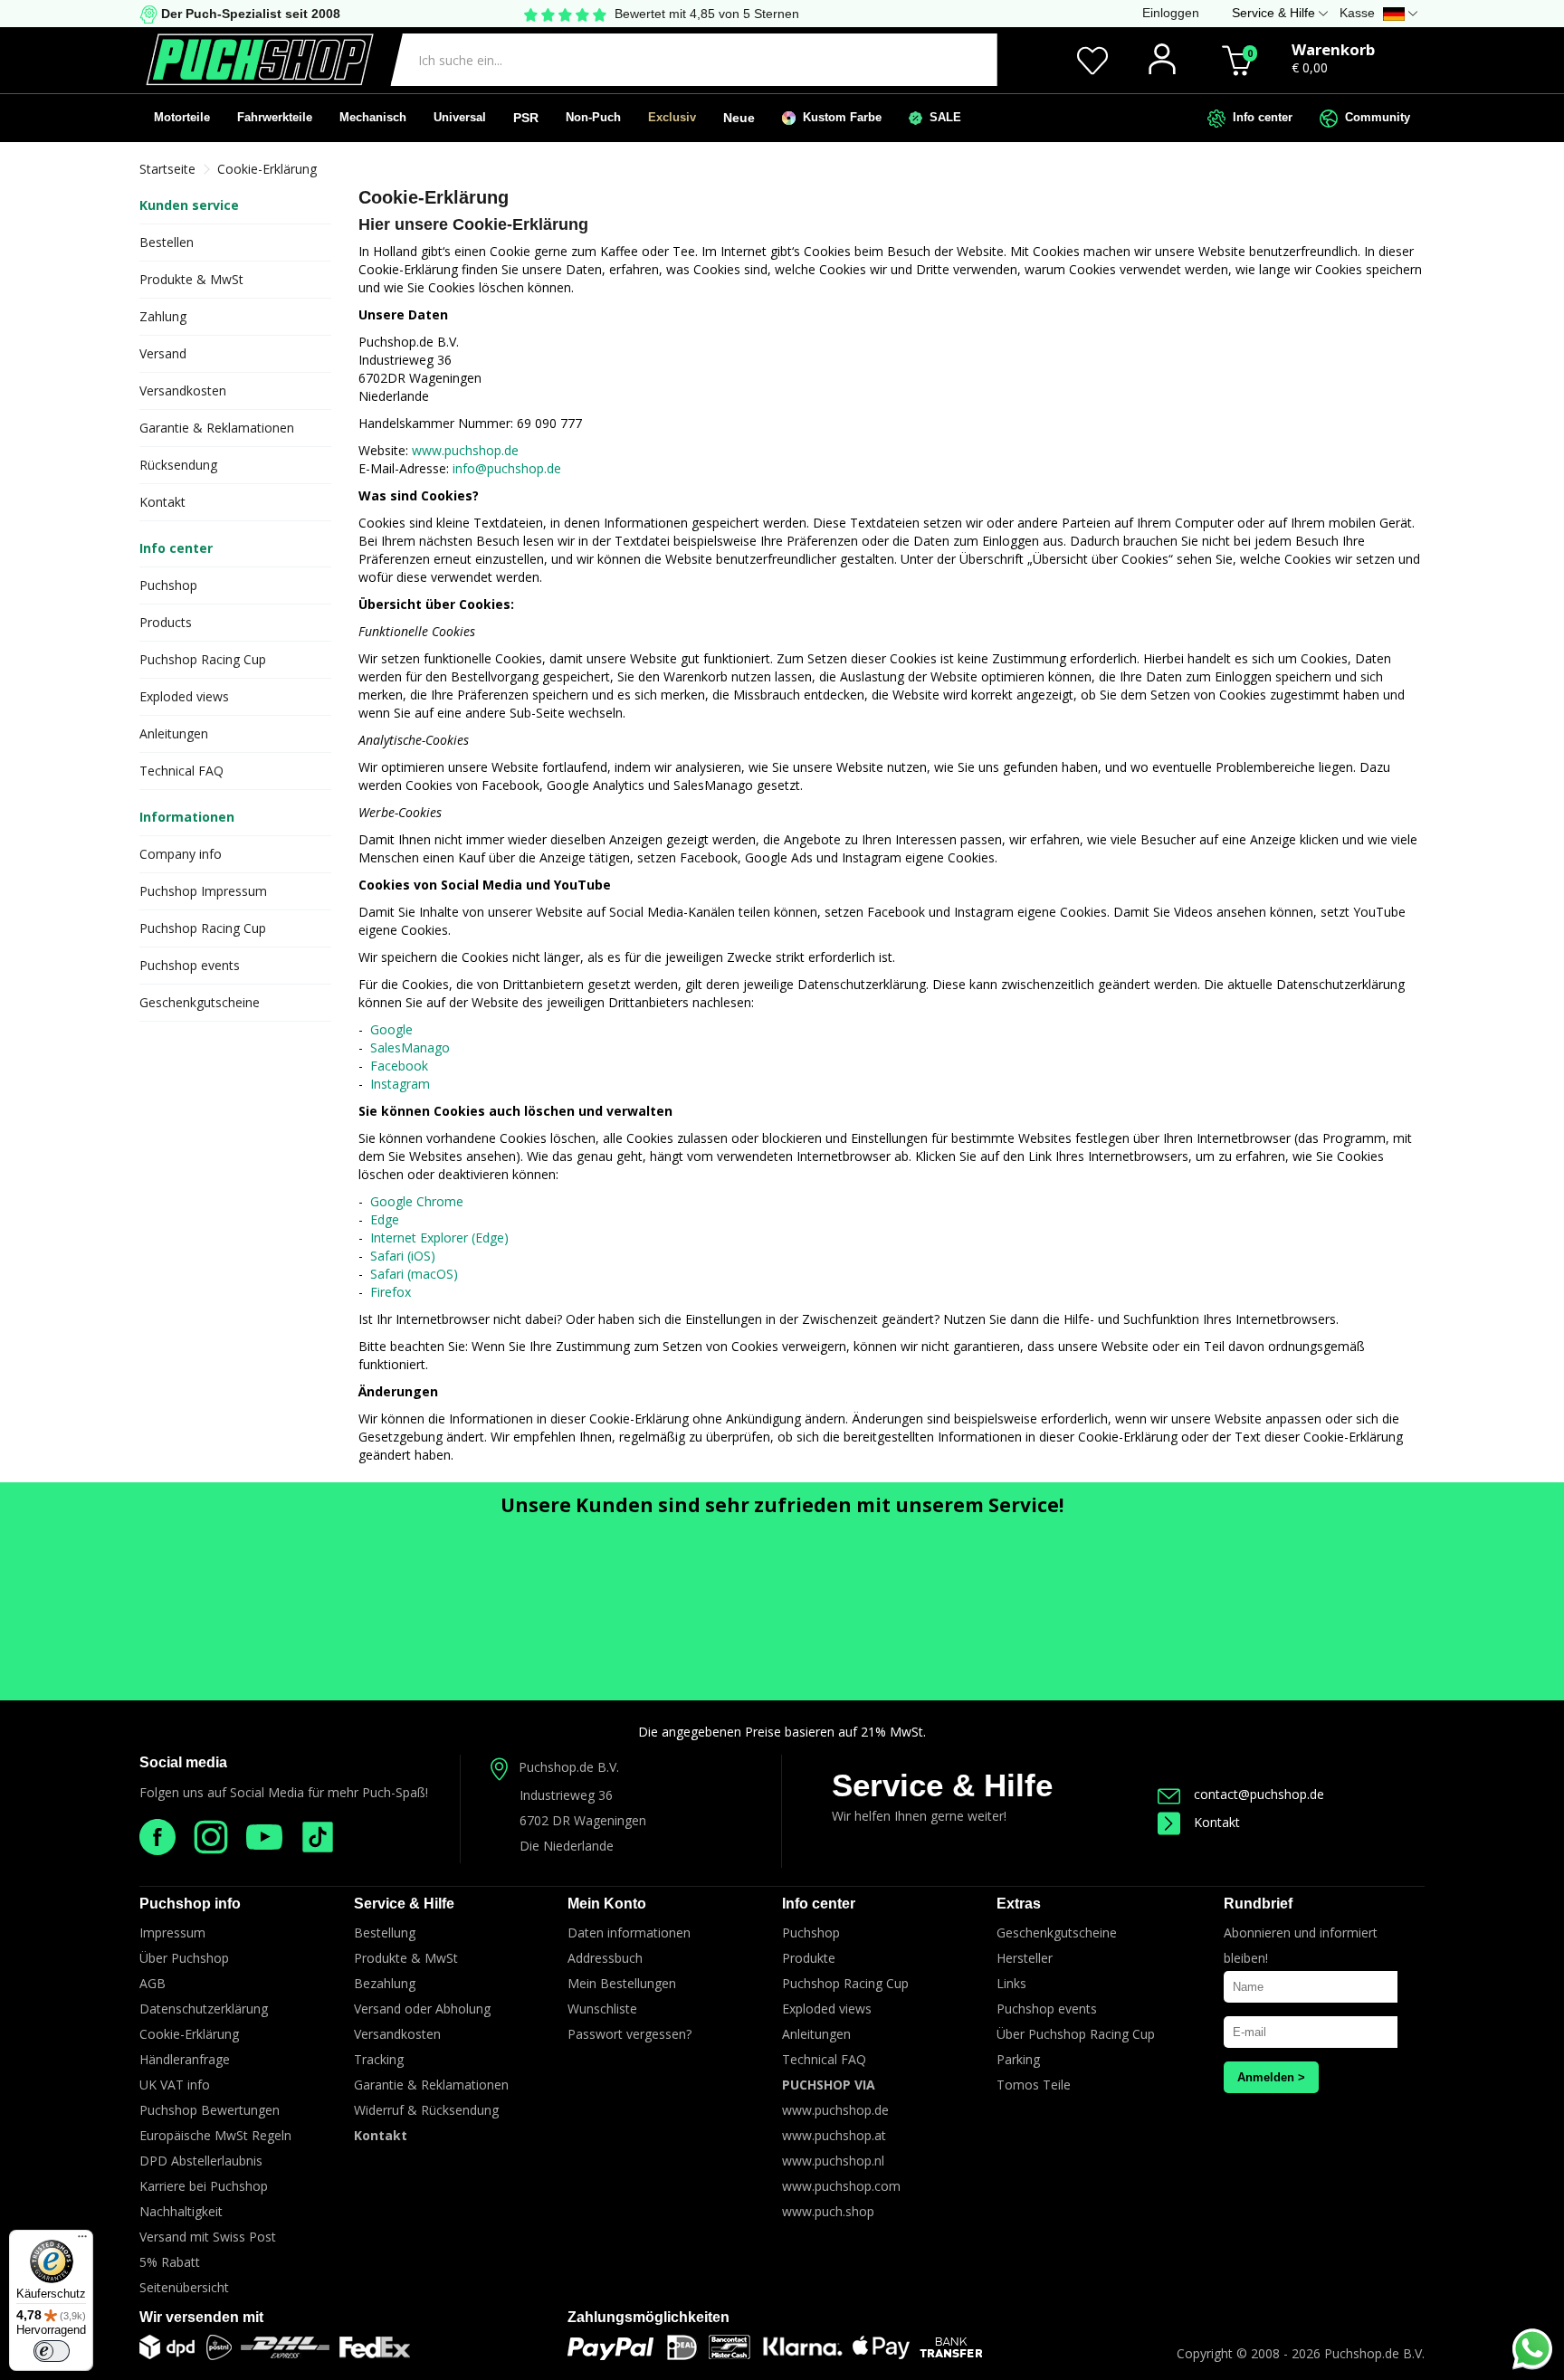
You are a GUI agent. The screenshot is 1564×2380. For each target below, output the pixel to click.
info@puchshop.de (507, 468)
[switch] (52, 2351)
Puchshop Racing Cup (203, 659)
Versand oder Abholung (422, 2009)
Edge (385, 1219)
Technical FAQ (181, 771)
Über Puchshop (184, 1958)
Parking (1018, 2059)
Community (1374, 117)
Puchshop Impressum (203, 891)
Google (391, 1029)
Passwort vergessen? (629, 2034)
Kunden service (189, 205)
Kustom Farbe (839, 117)
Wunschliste (602, 2009)
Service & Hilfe (942, 1785)
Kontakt (162, 502)
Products (166, 622)
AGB (153, 1983)
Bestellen (167, 242)
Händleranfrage (185, 2059)
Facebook (399, 1066)
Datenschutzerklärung (204, 2009)
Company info (181, 854)
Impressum (172, 1933)
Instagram (400, 1084)
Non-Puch (593, 117)
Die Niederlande (567, 1846)
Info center (1259, 117)
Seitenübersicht (184, 2287)
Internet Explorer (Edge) (439, 1238)
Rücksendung (178, 465)
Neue (739, 118)
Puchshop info (190, 1904)
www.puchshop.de (465, 450)
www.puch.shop (828, 2211)
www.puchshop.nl (833, 2161)
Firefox (391, 1292)
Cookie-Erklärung (267, 169)
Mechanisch (373, 117)
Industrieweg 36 (566, 1795)
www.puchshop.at (834, 2135)
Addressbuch (605, 1958)
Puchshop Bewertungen (210, 2110)
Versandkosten (183, 390)
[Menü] (82, 2241)
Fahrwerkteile (275, 117)
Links (1011, 1983)
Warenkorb (1333, 49)
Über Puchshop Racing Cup (1076, 2034)
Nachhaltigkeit (181, 2211)
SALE (942, 117)
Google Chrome (417, 1201)
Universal (460, 117)
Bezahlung (385, 1983)
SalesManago (410, 1047)
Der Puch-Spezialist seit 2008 (249, 14)
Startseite (167, 169)
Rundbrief (1258, 1904)
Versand (163, 353)
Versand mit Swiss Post (208, 2237)
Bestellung (385, 1933)
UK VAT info (175, 2085)
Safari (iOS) (403, 1256)
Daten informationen (629, 1933)
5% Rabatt (170, 2262)
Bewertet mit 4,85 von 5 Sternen (707, 14)
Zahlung (163, 316)
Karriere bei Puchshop (204, 2186)
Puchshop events (190, 965)
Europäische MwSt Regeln (215, 2135)
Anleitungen (174, 733)
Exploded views (184, 696)
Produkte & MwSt (191, 279)
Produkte (809, 1958)
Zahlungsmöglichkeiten (648, 2317)
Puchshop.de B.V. (569, 1767)
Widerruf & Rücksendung (426, 2110)
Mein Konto (607, 1904)
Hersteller (1025, 1958)
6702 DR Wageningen (583, 1820)
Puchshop (168, 585)
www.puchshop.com (841, 2186)
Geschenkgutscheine (200, 1002)
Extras (1019, 1904)
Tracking (379, 2059)
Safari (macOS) (414, 1274)
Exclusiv (672, 117)
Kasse (1357, 13)
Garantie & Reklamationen (217, 428)
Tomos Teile (1034, 2085)
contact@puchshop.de (1259, 1794)
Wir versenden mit (201, 2317)
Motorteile (182, 117)
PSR (526, 118)
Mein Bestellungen (622, 1983)
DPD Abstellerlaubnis (201, 2161)
